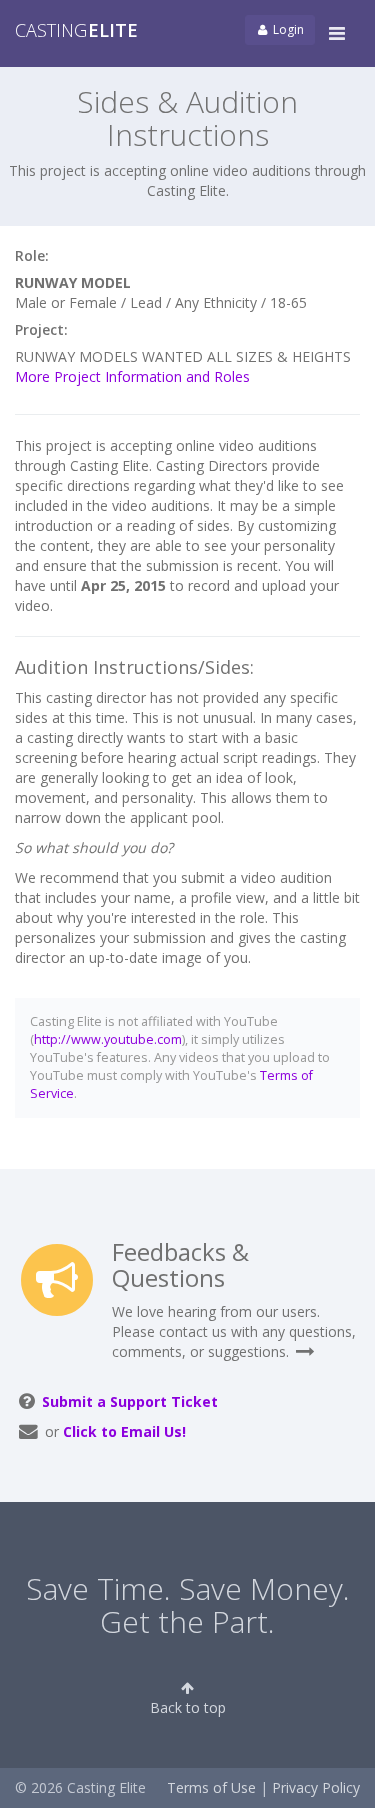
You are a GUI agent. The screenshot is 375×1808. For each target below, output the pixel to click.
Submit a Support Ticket (130, 1401)
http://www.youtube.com (108, 1039)
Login (287, 29)
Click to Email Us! (124, 1431)
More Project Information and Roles (132, 376)
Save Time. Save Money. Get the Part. (188, 1605)
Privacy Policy (316, 1787)
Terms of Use (211, 1787)
